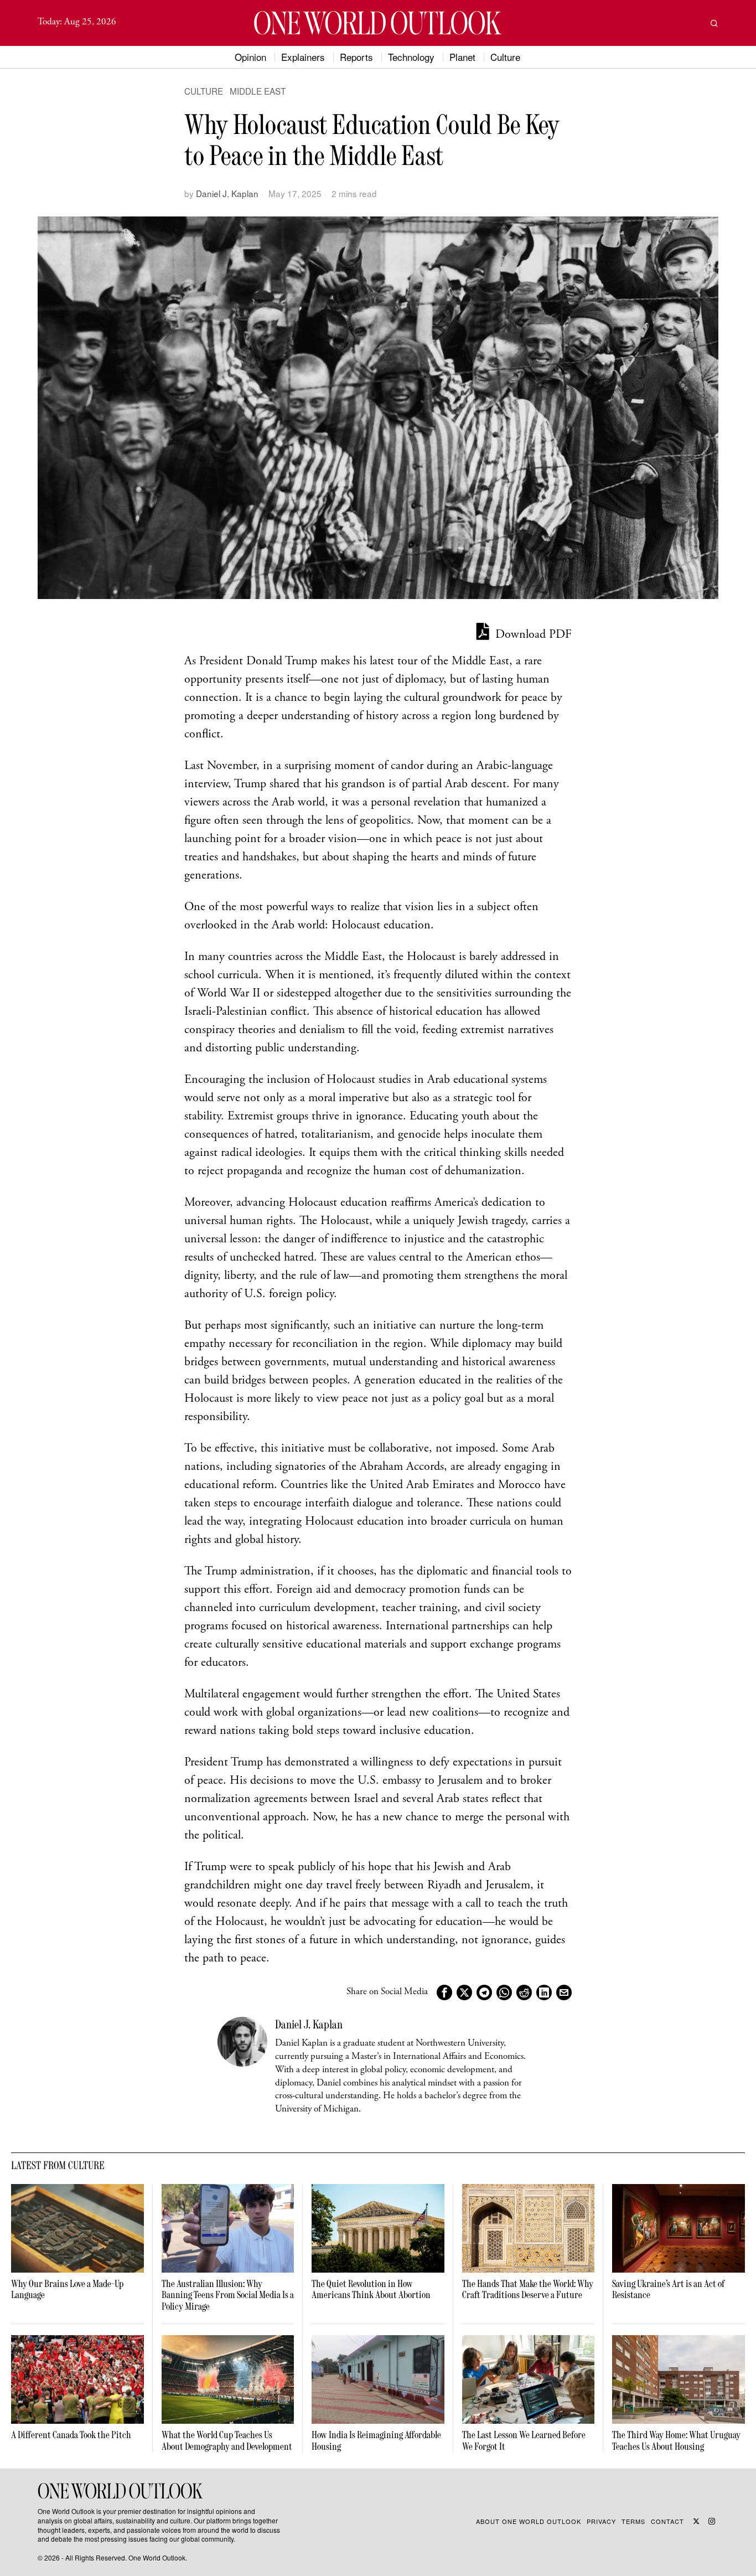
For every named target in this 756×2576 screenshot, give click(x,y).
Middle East (258, 91)
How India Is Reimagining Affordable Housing (376, 2441)
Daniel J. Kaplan (227, 193)
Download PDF (532, 635)
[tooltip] (444, 1992)
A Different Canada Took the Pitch (71, 2435)
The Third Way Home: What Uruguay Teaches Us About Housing (676, 2441)
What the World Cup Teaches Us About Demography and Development (227, 2441)
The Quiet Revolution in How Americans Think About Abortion (371, 2290)
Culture (204, 91)
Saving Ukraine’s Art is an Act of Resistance (668, 2290)
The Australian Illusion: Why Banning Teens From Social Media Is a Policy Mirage (228, 2295)
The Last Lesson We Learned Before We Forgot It (524, 2441)
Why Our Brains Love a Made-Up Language (67, 2290)
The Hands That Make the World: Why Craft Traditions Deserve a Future (528, 2290)
